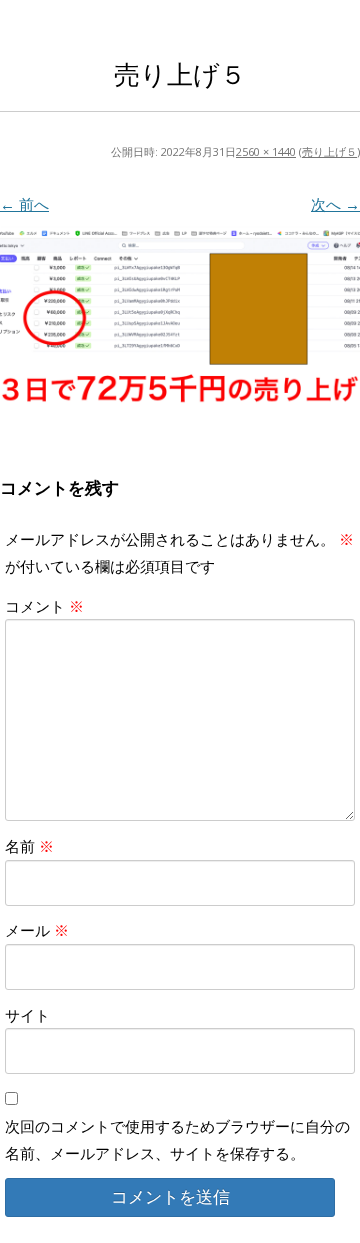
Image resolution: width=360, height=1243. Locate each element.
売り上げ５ (329, 151)
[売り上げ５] (180, 320)
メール (37, 930)
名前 (29, 846)
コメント (44, 606)
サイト (27, 1015)
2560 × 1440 (266, 151)
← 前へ (24, 204)
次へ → (335, 204)
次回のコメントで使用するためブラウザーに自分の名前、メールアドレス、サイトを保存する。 (177, 1139)
